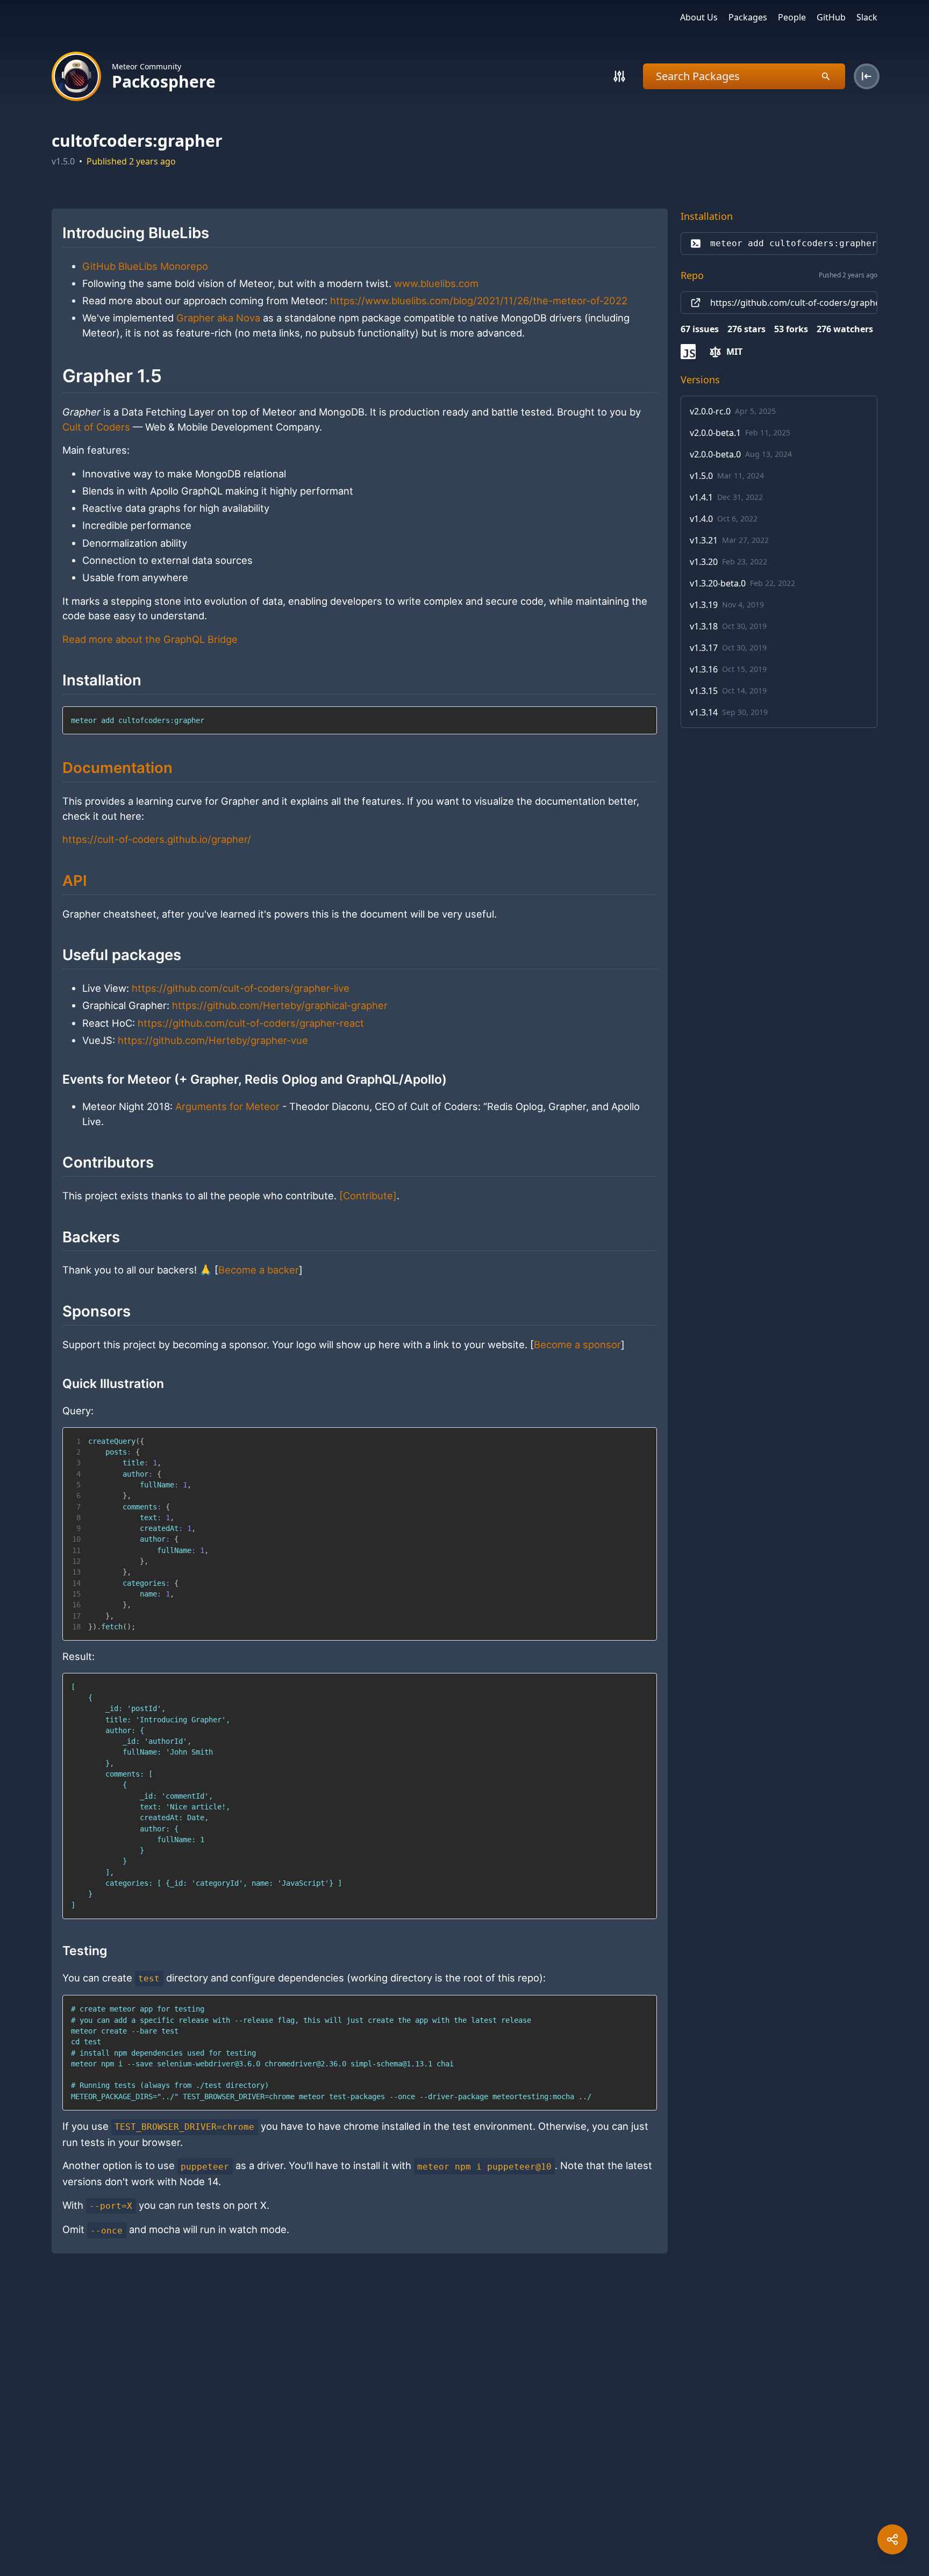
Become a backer (259, 1270)
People (792, 17)
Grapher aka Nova (218, 318)
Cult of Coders (96, 427)
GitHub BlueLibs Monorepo (145, 266)
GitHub (831, 17)
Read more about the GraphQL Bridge (150, 639)
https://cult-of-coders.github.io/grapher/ (157, 839)
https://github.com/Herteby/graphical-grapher (280, 1005)
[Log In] (867, 76)
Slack (867, 17)
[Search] (619, 76)
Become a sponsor (577, 1344)
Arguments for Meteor (227, 1106)
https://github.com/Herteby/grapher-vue (213, 1040)
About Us (699, 17)
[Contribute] (368, 1196)
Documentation (117, 768)
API (75, 881)
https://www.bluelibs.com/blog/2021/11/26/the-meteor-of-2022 (479, 300)
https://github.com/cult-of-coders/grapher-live (241, 988)
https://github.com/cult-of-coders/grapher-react (251, 1023)
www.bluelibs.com (436, 283)
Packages (748, 17)
